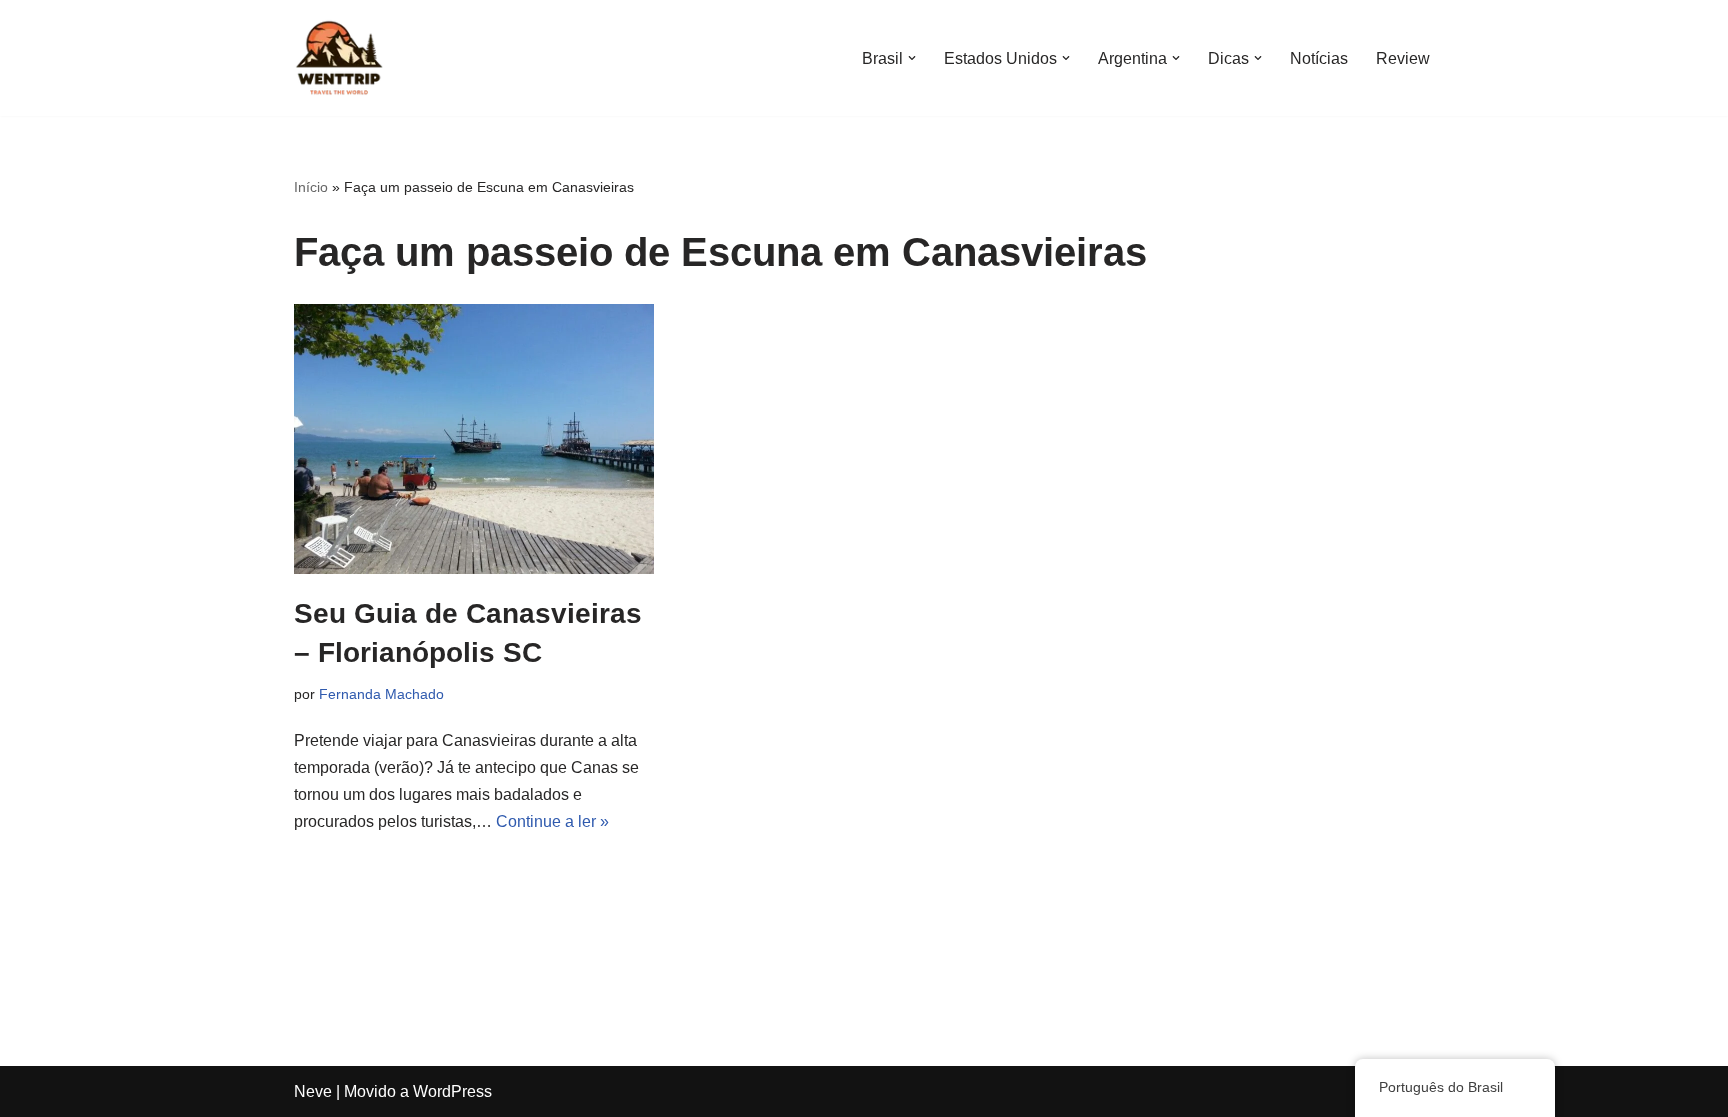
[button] (912, 58)
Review (1403, 58)
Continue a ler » (552, 821)
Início (311, 187)
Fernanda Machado (381, 694)
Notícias (1319, 58)
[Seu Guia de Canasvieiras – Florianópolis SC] (474, 439)
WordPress (452, 1091)
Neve (313, 1091)
